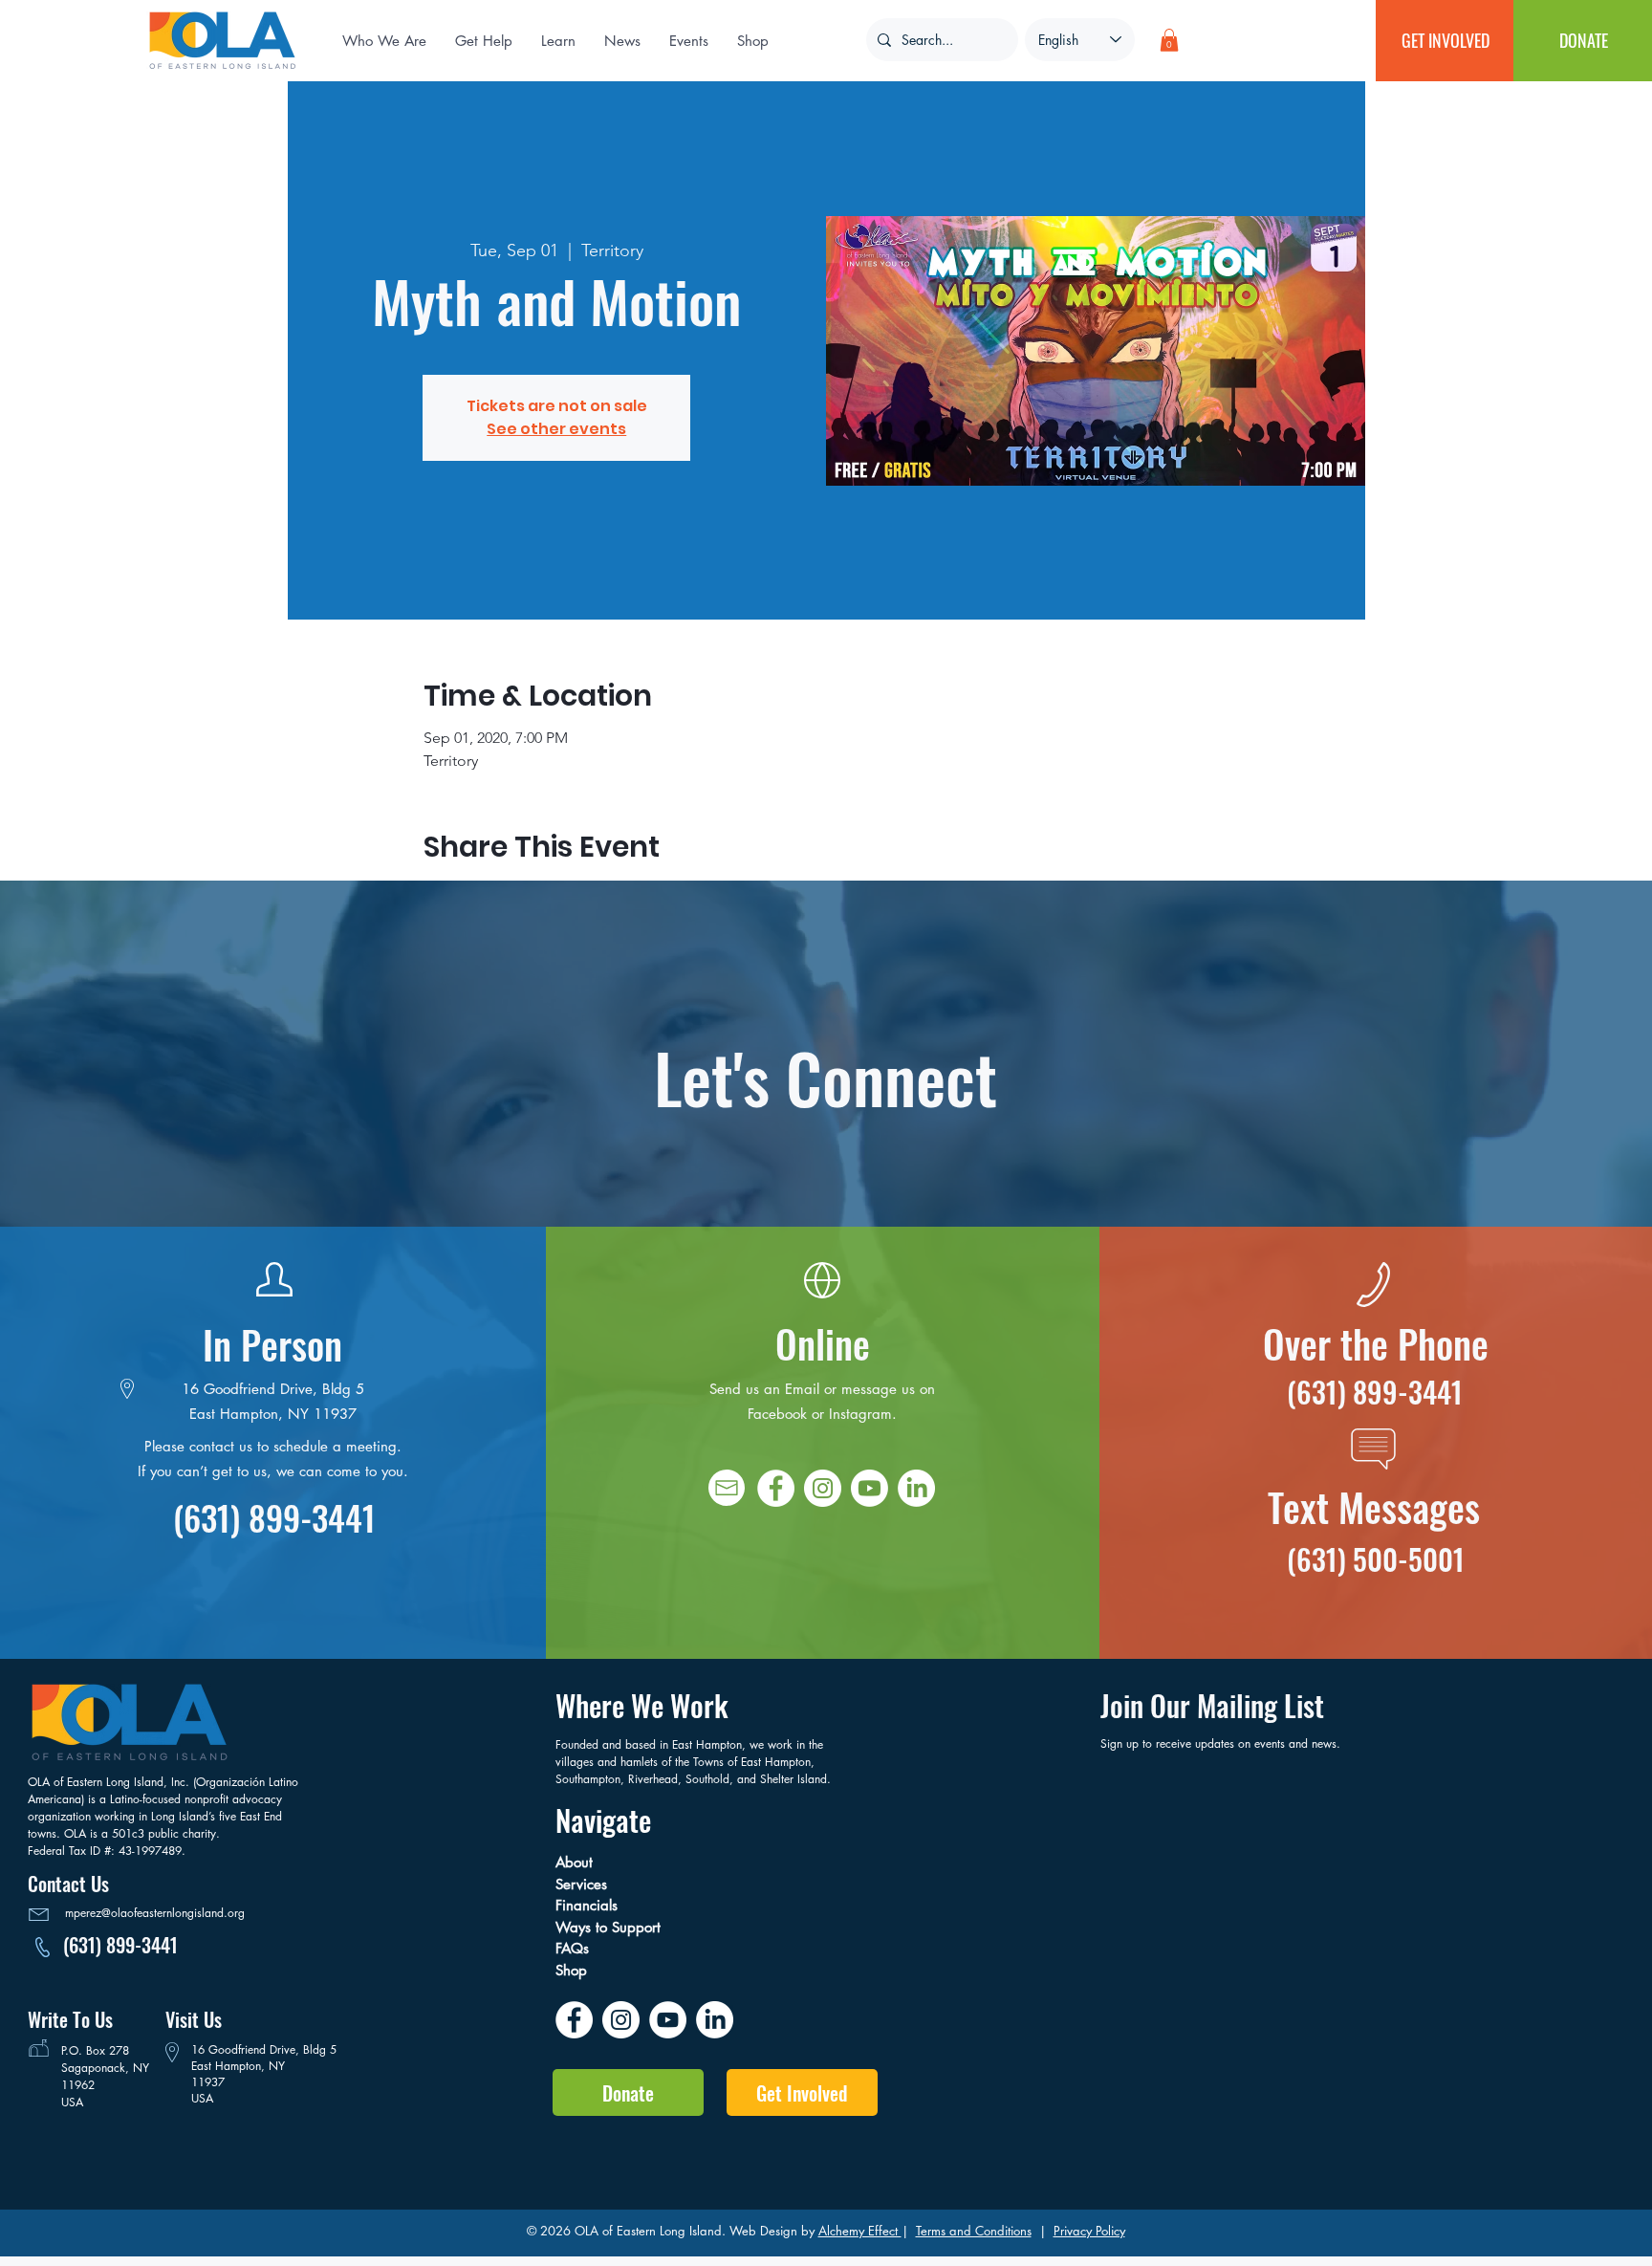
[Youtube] (869, 1488)
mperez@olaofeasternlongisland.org (155, 1913)
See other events (556, 429)
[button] (622, 41)
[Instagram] (823, 1488)
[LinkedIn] (916, 1488)
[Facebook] (776, 1488)
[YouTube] (668, 2020)
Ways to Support (613, 1927)
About (581, 1862)
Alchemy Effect (860, 2231)
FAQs (575, 1948)
